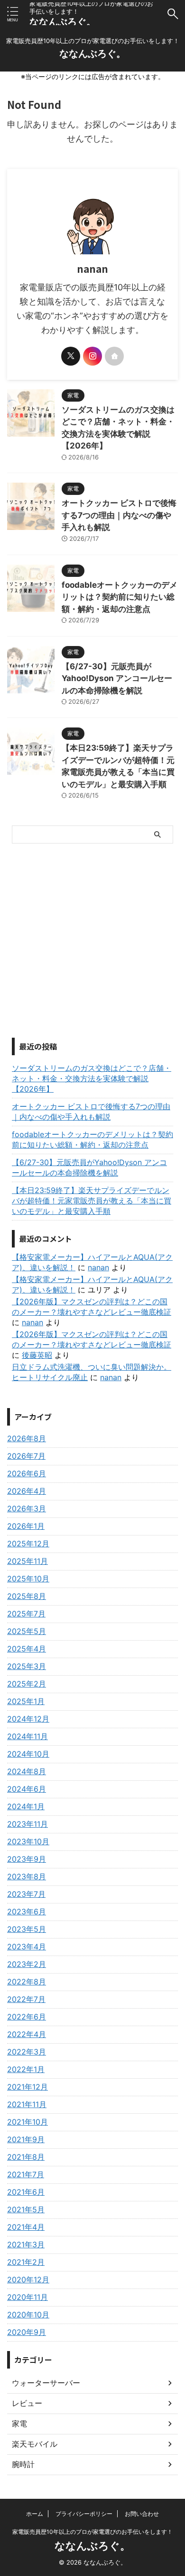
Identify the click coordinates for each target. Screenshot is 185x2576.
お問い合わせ (142, 2514)
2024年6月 (27, 1789)
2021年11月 (27, 2104)
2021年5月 (26, 2209)
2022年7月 (26, 1999)
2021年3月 (26, 2244)
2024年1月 (26, 1806)
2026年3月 (27, 1508)
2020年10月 (28, 2315)
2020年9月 (27, 2332)
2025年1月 (26, 1701)
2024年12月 (28, 1719)
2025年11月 (28, 1561)
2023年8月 (27, 1876)
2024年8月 (27, 1771)
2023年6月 (27, 1912)
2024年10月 (28, 1754)
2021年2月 (26, 2262)
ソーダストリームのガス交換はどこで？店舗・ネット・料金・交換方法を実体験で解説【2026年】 (92, 1078)
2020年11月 (28, 2297)
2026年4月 (27, 1491)
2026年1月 (26, 1526)
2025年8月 (27, 1596)
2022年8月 (27, 1982)
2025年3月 (27, 1666)
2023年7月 (26, 1894)
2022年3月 (27, 2052)
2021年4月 (26, 2227)
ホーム (35, 2514)
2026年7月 (26, 1456)
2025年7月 (26, 1614)
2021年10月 (28, 2122)
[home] (114, 356)
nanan (98, 1267)
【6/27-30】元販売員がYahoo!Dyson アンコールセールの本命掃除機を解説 (117, 678)
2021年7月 (26, 2174)
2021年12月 (28, 2087)
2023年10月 (28, 1841)
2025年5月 (27, 1631)
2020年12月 (28, 2280)
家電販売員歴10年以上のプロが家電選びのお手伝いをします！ (92, 2532)
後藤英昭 (37, 1355)
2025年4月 (27, 1649)
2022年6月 (27, 2017)
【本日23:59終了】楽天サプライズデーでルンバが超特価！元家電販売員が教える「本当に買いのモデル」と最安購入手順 (92, 1201)
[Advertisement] (92, 941)
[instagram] (92, 356)
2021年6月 (26, 2192)
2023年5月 (27, 1929)
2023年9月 (27, 1859)
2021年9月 (26, 2139)
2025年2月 (27, 1684)
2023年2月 (27, 1964)
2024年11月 (28, 1736)
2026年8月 (27, 1438)
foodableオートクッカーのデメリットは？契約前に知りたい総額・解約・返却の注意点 (120, 597)
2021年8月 (26, 2157)
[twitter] (71, 356)
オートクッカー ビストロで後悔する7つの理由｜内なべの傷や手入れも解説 (119, 515)
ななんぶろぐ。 (63, 22)
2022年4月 (27, 2034)
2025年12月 (28, 1544)
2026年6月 (27, 1473)
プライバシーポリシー (84, 2514)
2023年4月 (27, 1947)
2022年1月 (26, 2069)
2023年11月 (28, 1824)
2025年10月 (28, 1579)
